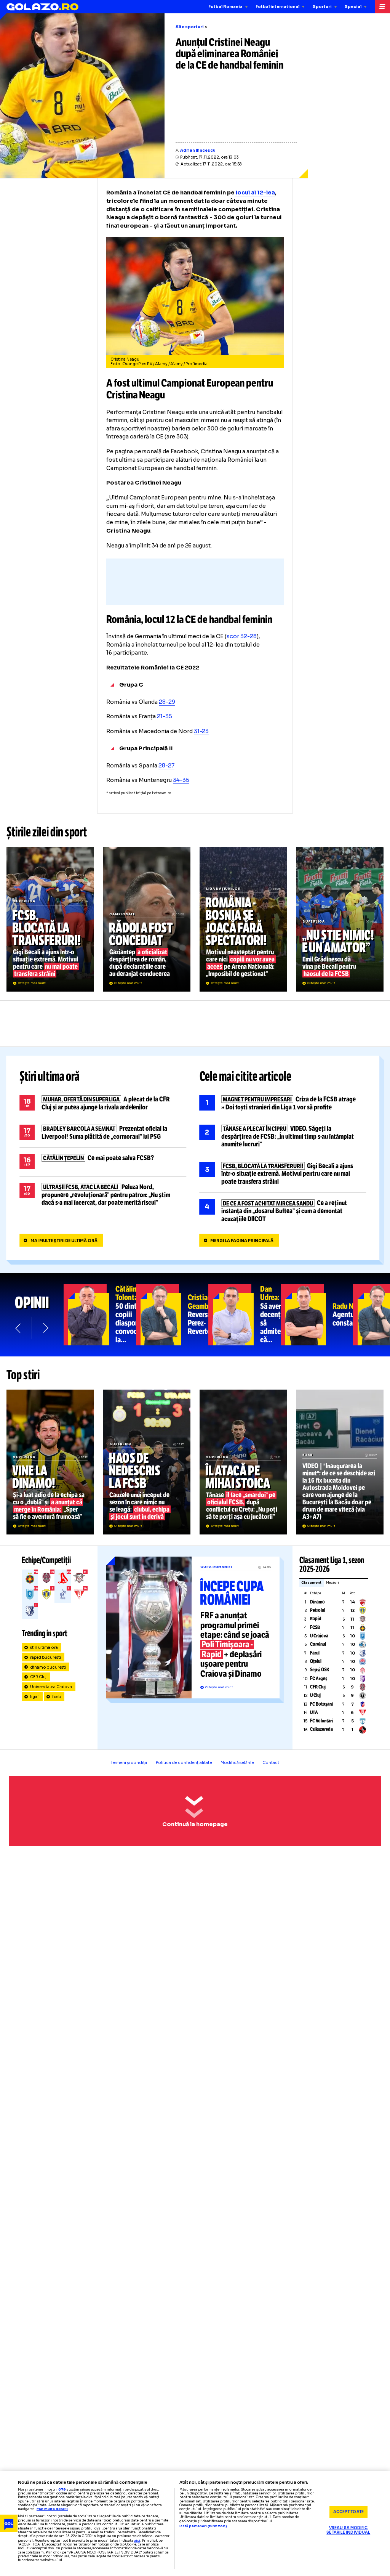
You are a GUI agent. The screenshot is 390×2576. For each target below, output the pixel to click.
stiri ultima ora (44, 1648)
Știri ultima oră (50, 1077)
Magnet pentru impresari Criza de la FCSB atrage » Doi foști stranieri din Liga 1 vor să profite (283, 1103)
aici (137, 2541)
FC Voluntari (321, 1721)
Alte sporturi (190, 27)
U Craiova (319, 1636)
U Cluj (315, 1695)
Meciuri (332, 1583)
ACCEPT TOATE (348, 2512)
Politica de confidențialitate (184, 1763)
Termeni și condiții (129, 1763)
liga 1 (35, 1697)
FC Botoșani (321, 1704)
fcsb (57, 1697)
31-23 (201, 731)
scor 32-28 (242, 636)
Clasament (311, 1583)
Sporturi (322, 7)
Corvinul (318, 1644)
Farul (315, 1653)
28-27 (166, 766)
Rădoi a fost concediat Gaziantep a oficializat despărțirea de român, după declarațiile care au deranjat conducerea (147, 919)
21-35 (165, 716)
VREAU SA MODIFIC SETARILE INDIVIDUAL (348, 2530)
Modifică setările (237, 1763)
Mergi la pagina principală (242, 1241)
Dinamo (317, 1602)
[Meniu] (382, 7)
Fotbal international (277, 7)
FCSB (315, 1627)
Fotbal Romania (225, 7)
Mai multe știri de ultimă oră (64, 1241)
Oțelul (316, 1661)
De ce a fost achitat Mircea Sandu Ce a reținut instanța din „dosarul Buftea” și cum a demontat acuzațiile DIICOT (283, 1211)
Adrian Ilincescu (198, 150)
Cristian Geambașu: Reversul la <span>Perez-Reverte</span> (172, 1315)
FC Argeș (319, 1679)
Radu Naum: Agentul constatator (317, 1315)
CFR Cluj (38, 1677)
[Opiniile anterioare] (18, 1328)
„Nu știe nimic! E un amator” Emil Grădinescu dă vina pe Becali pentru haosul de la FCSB (340, 919)
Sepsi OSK (320, 1670)
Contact (271, 1763)
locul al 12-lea (255, 193)
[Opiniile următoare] (45, 1328)
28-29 (167, 702)
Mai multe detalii (52, 2509)
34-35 (181, 780)
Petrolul (318, 1610)
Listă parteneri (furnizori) (203, 2526)
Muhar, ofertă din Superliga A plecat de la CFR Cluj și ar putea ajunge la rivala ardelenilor (103, 1103)
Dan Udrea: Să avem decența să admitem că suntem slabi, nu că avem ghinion (245, 1315)
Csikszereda (321, 1729)
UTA (314, 1713)
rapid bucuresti (46, 1657)
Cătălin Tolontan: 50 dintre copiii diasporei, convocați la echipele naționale (100, 1315)
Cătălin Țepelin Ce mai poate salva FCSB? (103, 1162)
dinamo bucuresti (48, 1667)
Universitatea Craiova (51, 1687)
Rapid (316, 1619)
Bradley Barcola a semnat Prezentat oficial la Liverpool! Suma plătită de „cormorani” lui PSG (103, 1133)
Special (353, 7)
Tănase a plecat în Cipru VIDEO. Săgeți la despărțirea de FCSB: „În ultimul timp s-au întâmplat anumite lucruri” (283, 1137)
